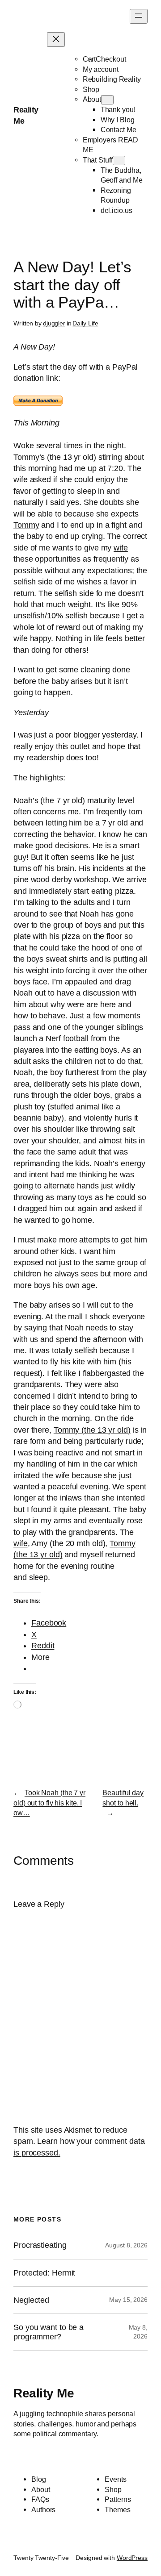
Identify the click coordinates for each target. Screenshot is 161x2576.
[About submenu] (107, 100)
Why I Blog (118, 120)
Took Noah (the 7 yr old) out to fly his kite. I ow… (49, 1803)
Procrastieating (40, 2245)
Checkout (111, 59)
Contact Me (119, 129)
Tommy (26, 525)
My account (101, 69)
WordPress (132, 2558)
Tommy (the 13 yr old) (92, 1430)
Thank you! (118, 109)
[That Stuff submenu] (119, 160)
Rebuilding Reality (112, 79)
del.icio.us (117, 210)
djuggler (54, 323)
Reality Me (44, 2393)
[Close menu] (56, 40)
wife (121, 548)
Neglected (31, 2300)
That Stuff (98, 160)
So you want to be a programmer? (49, 2332)
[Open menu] (139, 16)
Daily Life (85, 323)
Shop (91, 89)
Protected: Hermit (44, 2273)
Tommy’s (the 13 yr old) (55, 457)
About (92, 99)
